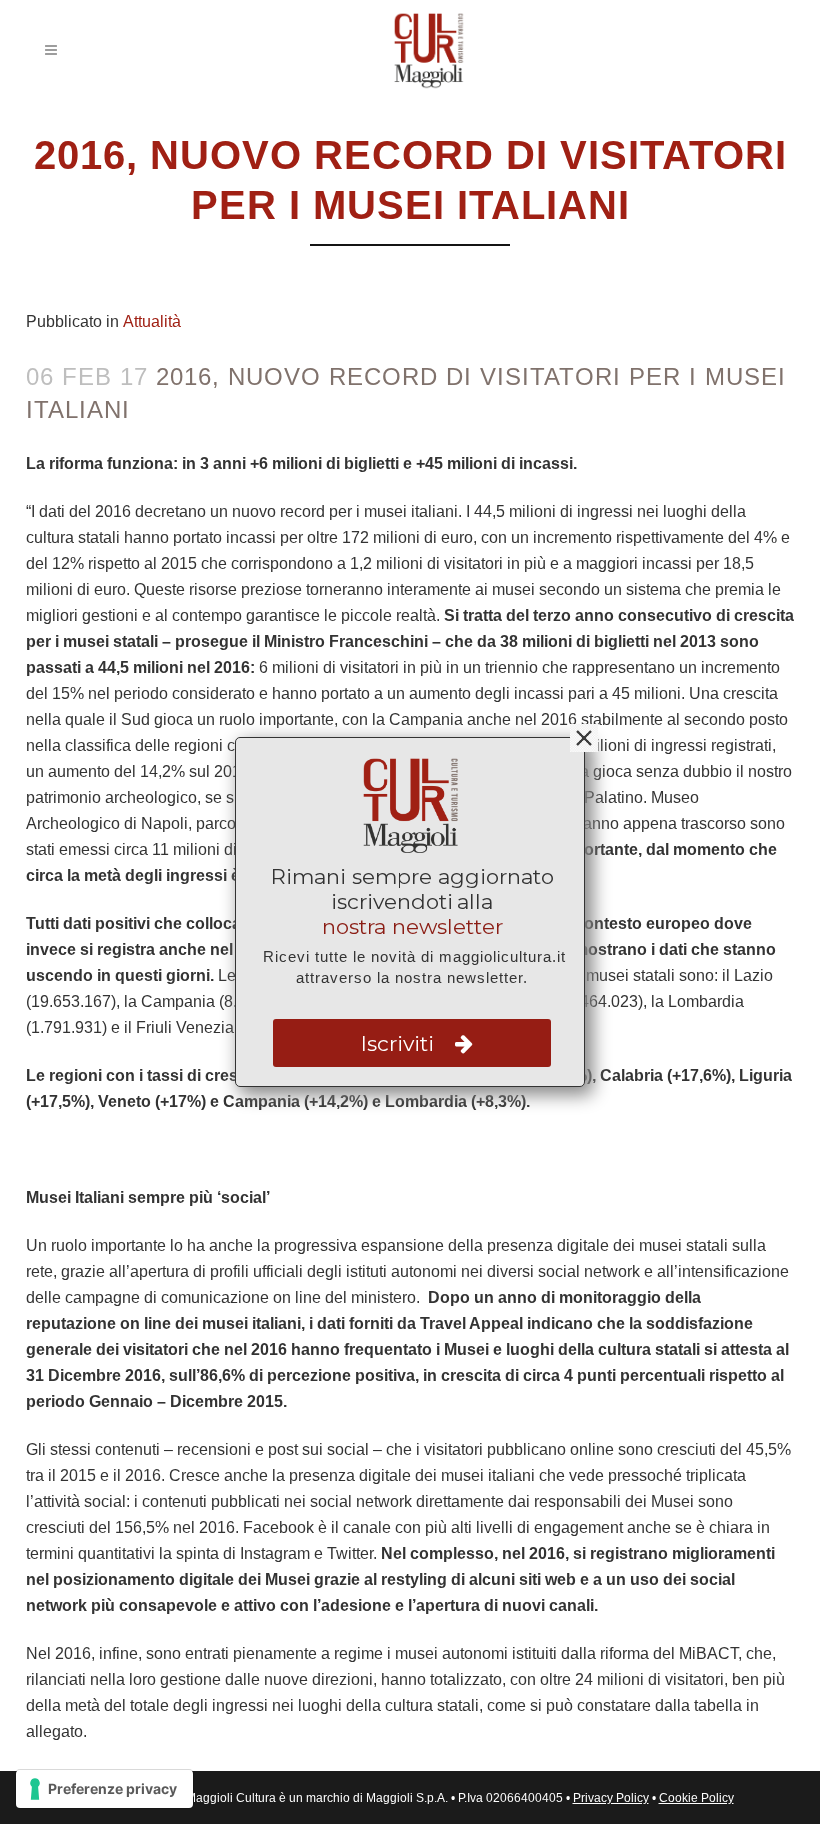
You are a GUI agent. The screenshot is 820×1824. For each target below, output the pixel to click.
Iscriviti (400, 1043)
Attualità (152, 321)
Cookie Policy (696, 1798)
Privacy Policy (611, 1798)
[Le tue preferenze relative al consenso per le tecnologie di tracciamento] (104, 1789)
